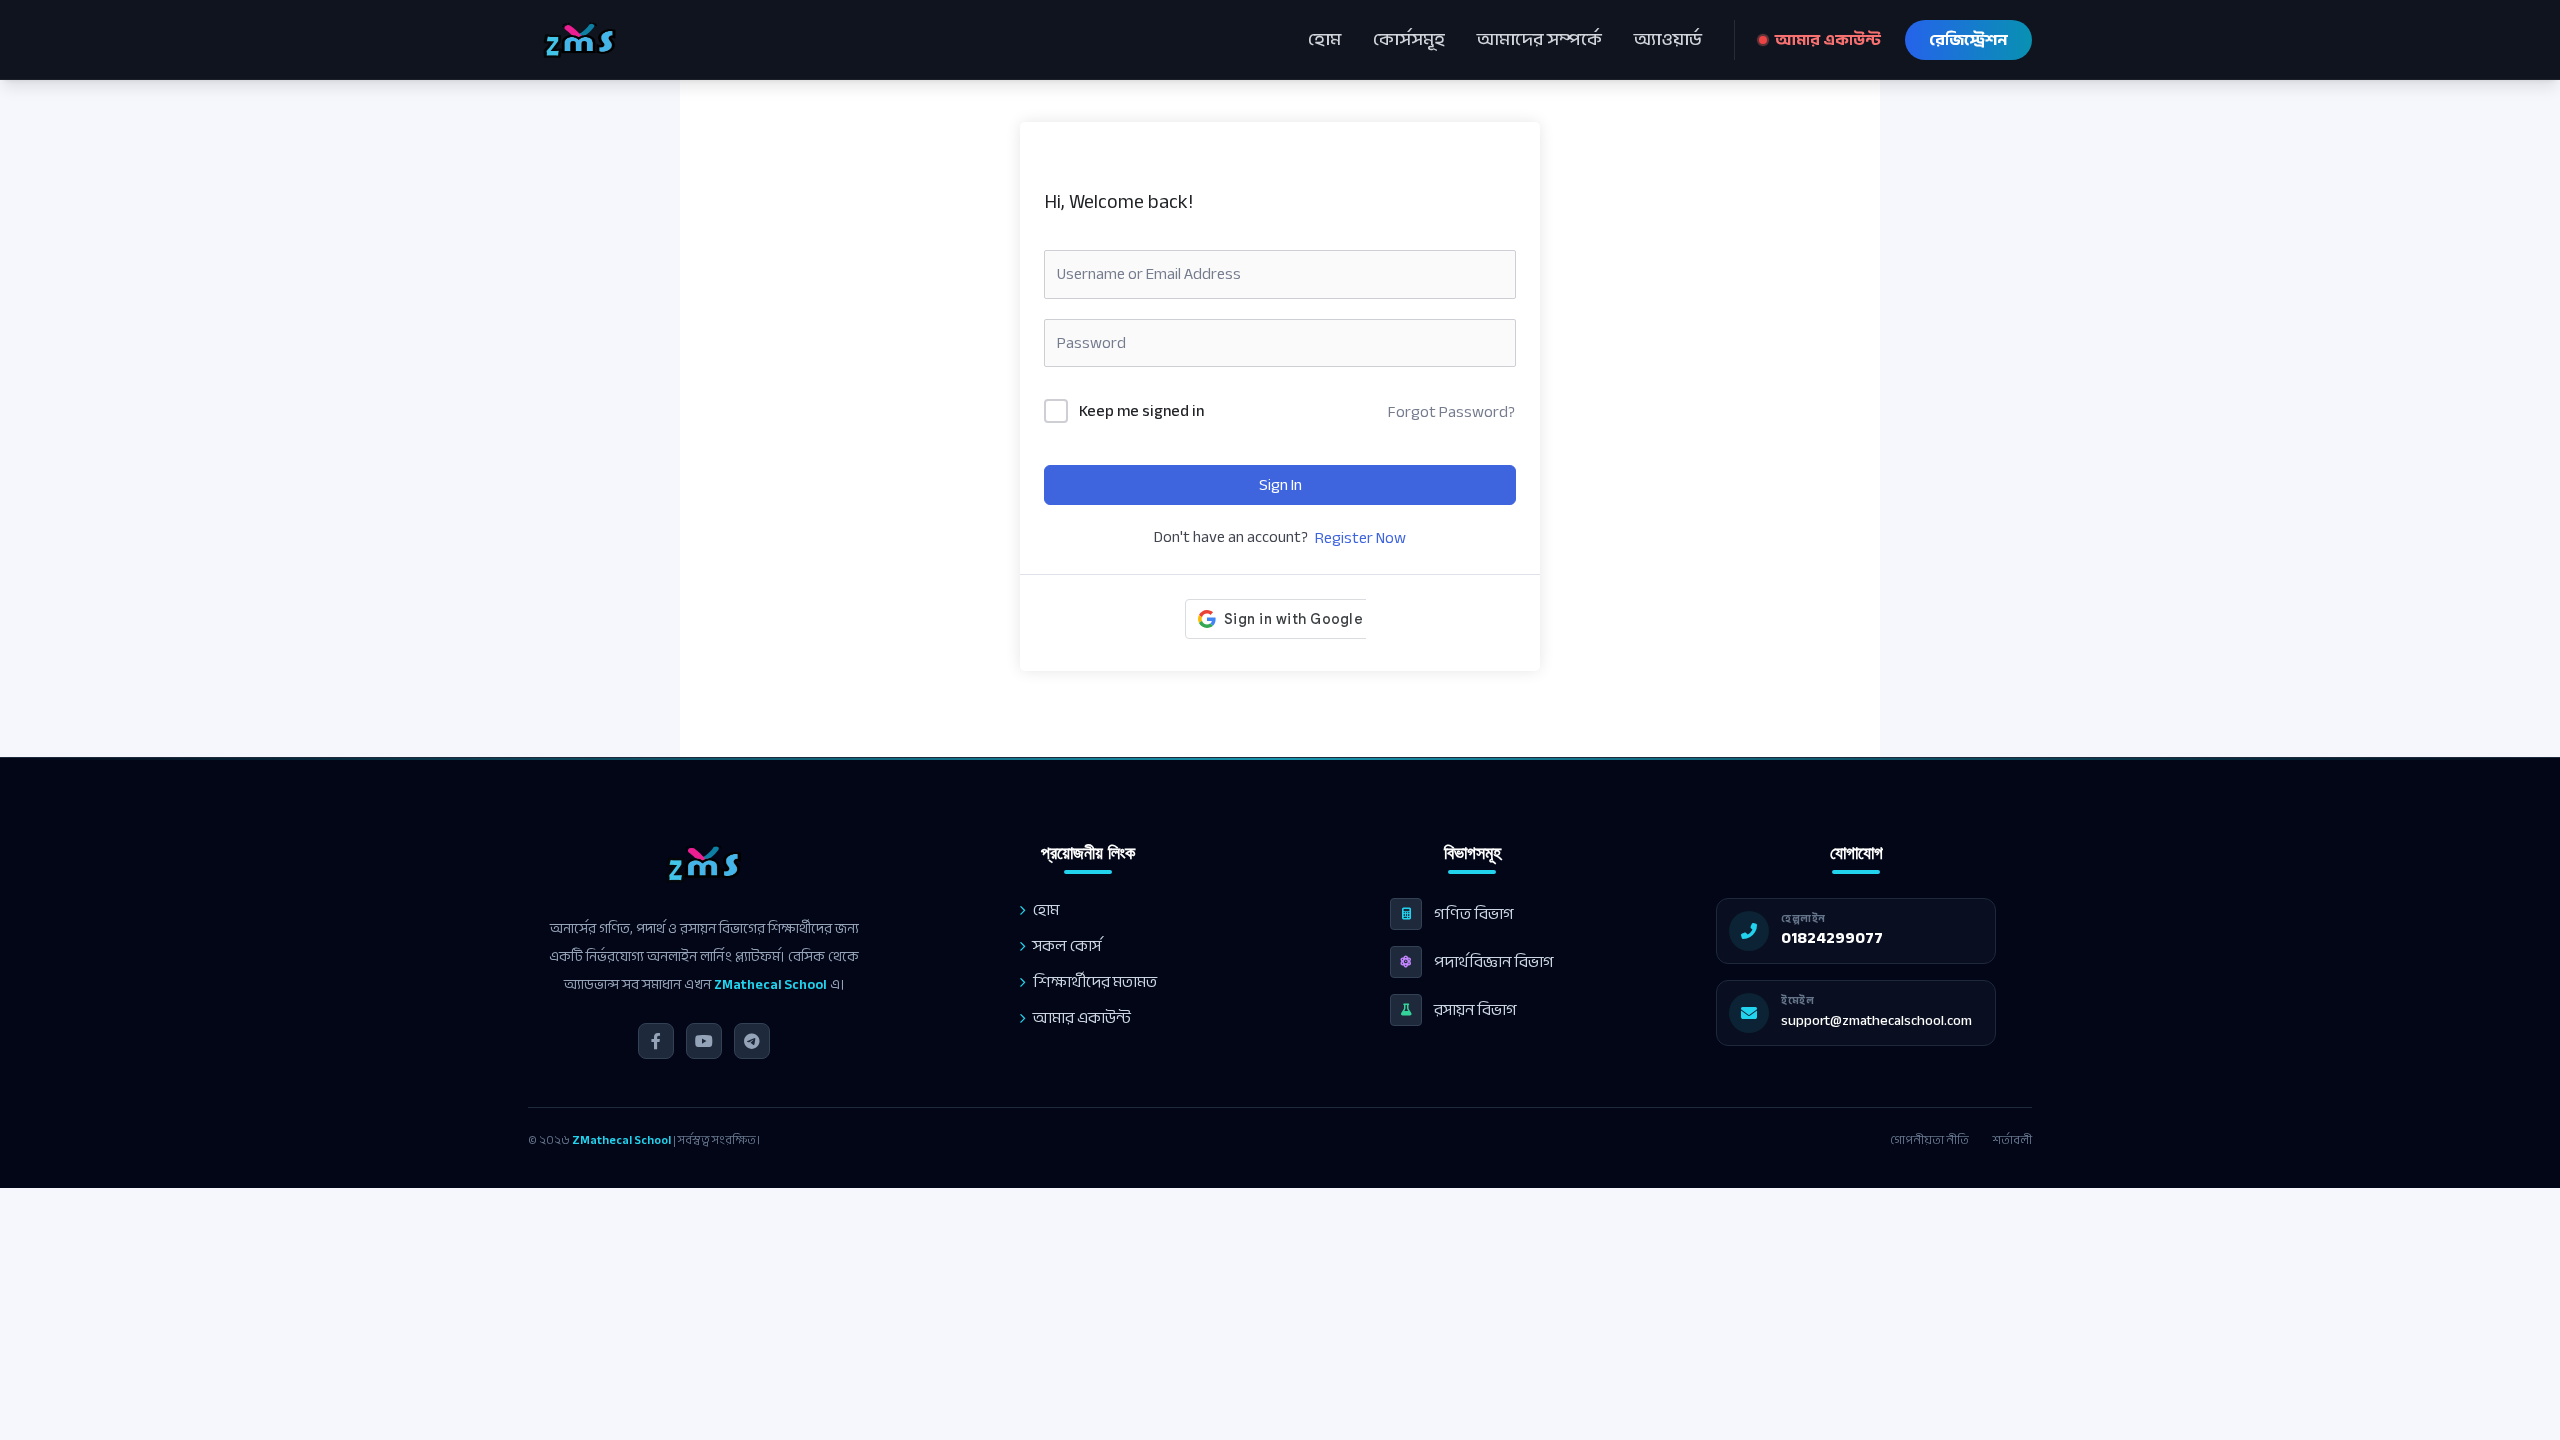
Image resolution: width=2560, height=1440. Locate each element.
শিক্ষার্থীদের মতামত (1095, 982)
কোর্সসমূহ (1409, 40)
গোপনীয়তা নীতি (1929, 1140)
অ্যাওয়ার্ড (1668, 40)
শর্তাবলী (2012, 1140)
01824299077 (1832, 938)
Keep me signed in (1141, 412)
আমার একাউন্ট (1828, 40)
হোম (1324, 40)
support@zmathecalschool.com (1876, 1020)
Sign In (1280, 485)
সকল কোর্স (1067, 946)
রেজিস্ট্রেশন (1968, 40)
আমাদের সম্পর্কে (1539, 40)
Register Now (1360, 538)
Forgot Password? (1451, 412)
